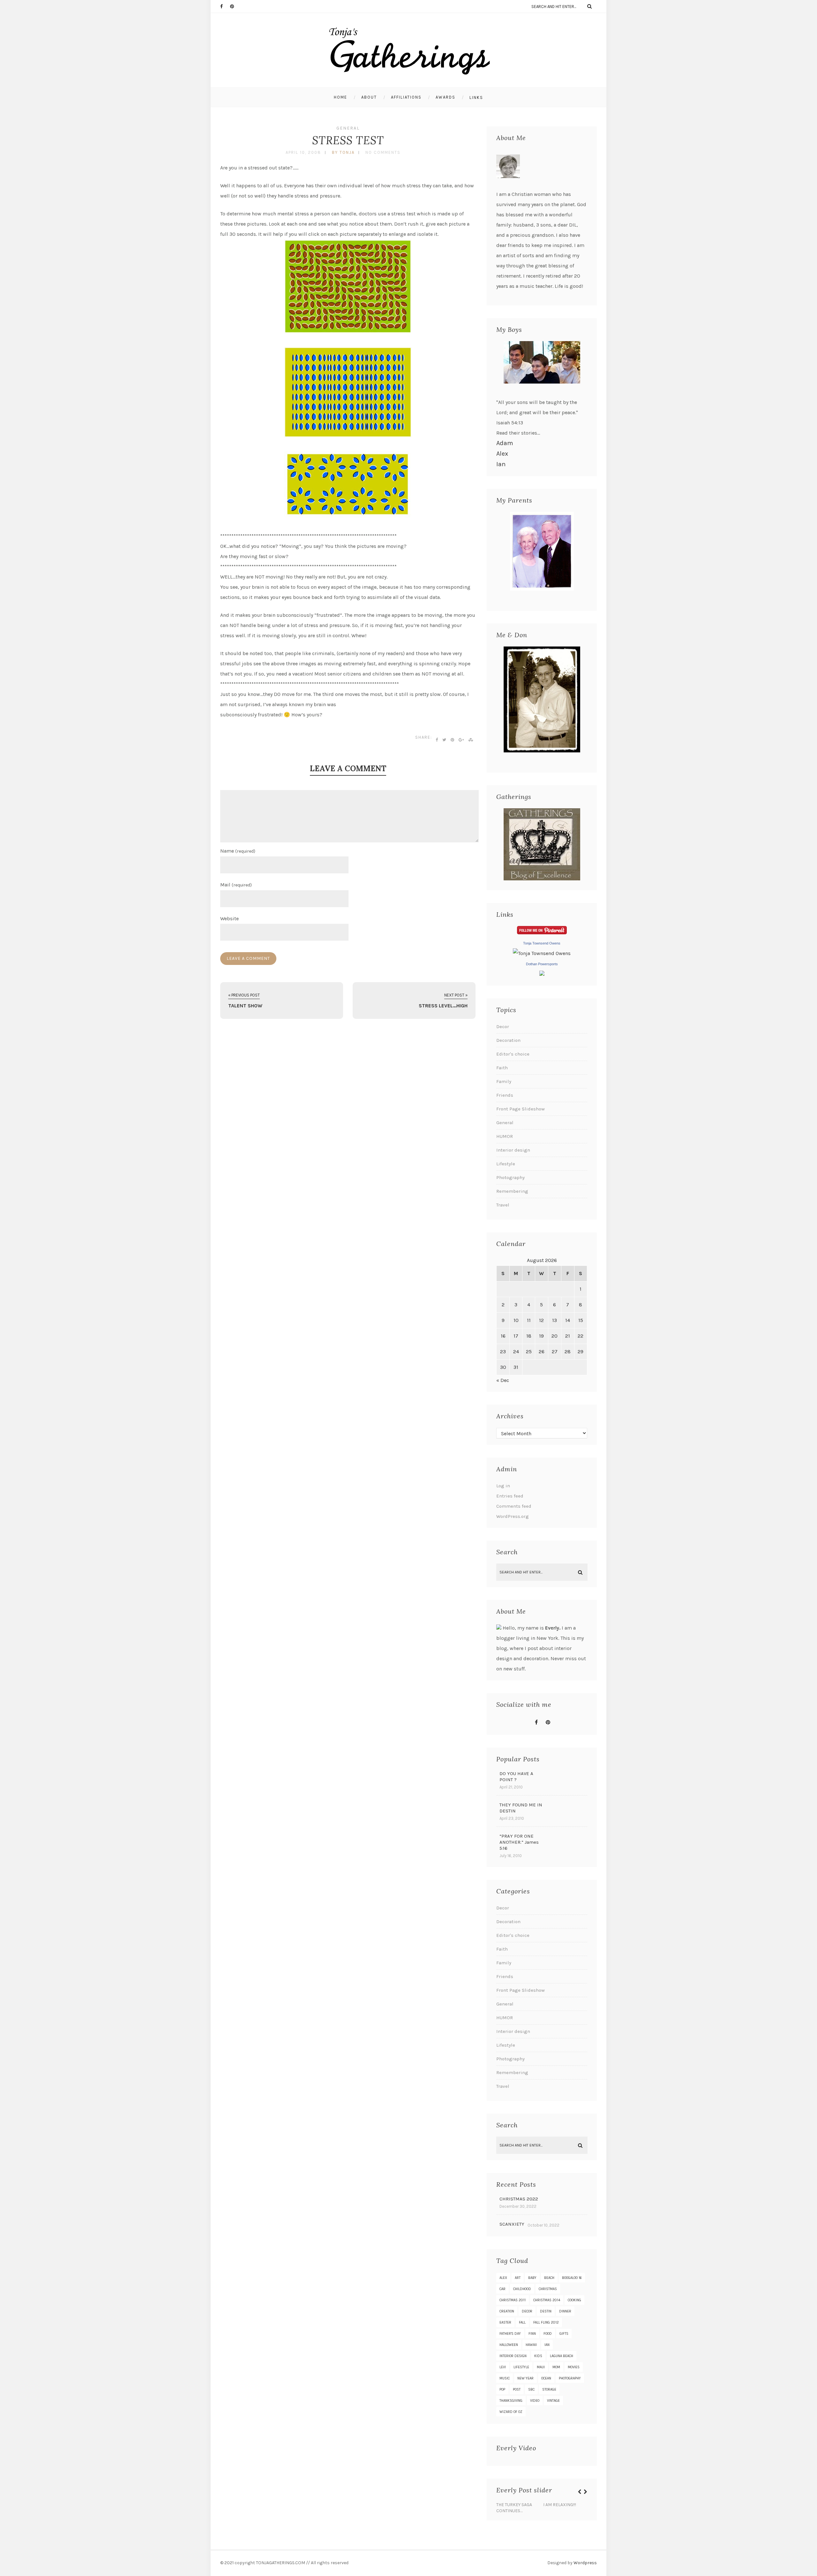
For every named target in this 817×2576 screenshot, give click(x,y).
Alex (502, 454)
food (548, 2334)
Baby (532, 2278)
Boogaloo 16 (572, 2278)
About (369, 97)
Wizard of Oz (511, 2412)
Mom (556, 2367)
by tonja (343, 152)
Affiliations (406, 97)
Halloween (509, 2345)
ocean (546, 2378)
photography (570, 2378)
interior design (513, 2356)
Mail (236, 885)
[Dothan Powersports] (542, 974)
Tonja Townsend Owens (542, 943)
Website (229, 918)
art (518, 2278)
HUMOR (505, 1136)
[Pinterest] (235, 6)
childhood (522, 2289)
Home (341, 97)
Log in (503, 1486)
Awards (446, 97)
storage (549, 2389)
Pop (502, 2389)
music (505, 2378)
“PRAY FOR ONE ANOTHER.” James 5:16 (519, 1842)
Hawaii (531, 2345)
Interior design (513, 1150)
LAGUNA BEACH (562, 2356)
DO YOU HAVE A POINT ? (516, 1777)
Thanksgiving (511, 2401)
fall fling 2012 (546, 2322)
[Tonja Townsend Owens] (542, 953)
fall (522, 2322)
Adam (505, 443)
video (535, 2401)
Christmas (548, 2289)
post (517, 2389)
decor (527, 2311)
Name (238, 851)
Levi (503, 2367)
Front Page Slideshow (521, 1109)
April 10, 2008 (303, 152)
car (502, 2289)
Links (476, 97)
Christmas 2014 (547, 2300)
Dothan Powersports (542, 964)
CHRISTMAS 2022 (519, 2199)
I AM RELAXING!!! (560, 2505)
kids (538, 2356)
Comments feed (514, 1506)
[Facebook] (225, 6)
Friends (505, 1095)
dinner (565, 2311)
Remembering (512, 1191)
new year (525, 2378)
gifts (564, 2334)
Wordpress (585, 2563)
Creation (507, 2311)
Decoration (508, 1040)
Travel (503, 1205)
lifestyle (521, 2367)
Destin (546, 2311)
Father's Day (510, 2334)
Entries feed (510, 1496)
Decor (503, 1027)
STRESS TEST (348, 140)
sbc (531, 2389)
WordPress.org (513, 1516)
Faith (502, 1068)
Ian (501, 464)
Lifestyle (506, 1164)
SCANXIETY (512, 2224)
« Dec (503, 1380)
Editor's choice (513, 1054)
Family (504, 1081)
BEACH (549, 2278)
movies (574, 2367)
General (348, 128)
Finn (532, 2334)
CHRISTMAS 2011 (513, 2300)
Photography (510, 1177)
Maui (541, 2367)
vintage (553, 2401)
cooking (574, 2300)
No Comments (383, 152)
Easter (505, 2322)
